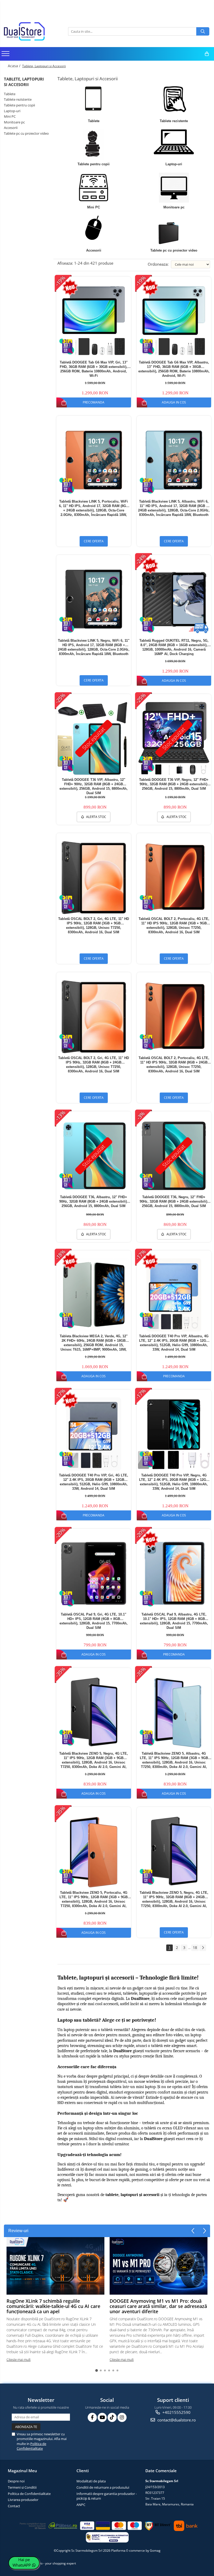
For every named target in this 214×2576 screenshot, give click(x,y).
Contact (14, 2506)
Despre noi (16, 2481)
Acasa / (15, 66)
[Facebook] (92, 2417)
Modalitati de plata (91, 2481)
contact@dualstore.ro (176, 2420)
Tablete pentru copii (19, 105)
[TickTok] (112, 2417)
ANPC (81, 2505)
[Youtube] (102, 2417)
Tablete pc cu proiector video (26, 133)
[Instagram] (122, 2417)
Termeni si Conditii (22, 2487)
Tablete (10, 94)
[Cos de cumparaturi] (207, 54)
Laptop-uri (12, 111)
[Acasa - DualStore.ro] (30, 31)
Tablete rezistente (18, 99)
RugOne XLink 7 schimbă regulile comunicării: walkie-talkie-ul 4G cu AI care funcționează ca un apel (53, 2306)
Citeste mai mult (19, 2359)
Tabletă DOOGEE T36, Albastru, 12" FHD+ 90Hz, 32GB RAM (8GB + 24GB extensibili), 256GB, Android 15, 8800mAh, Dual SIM (94, 1201)
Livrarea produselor (23, 2500)
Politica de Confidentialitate (31, 2446)
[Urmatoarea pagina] (203, 1948)
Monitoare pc (14, 122)
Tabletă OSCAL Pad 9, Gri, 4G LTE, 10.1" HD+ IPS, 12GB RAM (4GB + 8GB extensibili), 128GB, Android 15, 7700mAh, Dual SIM (94, 1621)
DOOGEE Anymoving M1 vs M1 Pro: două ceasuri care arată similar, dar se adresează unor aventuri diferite (158, 2306)
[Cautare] (203, 31)
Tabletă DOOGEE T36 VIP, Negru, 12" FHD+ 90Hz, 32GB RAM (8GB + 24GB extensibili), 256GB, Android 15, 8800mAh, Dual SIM (174, 784)
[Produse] (6, 55)
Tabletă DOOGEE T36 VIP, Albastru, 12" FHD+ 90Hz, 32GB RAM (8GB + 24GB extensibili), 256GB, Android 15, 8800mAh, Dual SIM (94, 786)
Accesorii (11, 128)
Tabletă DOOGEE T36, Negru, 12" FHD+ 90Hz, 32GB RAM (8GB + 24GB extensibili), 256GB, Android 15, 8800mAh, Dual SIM (174, 1201)
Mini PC (10, 116)
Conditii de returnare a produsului (103, 2487)
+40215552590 (176, 2412)
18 (195, 1947)
